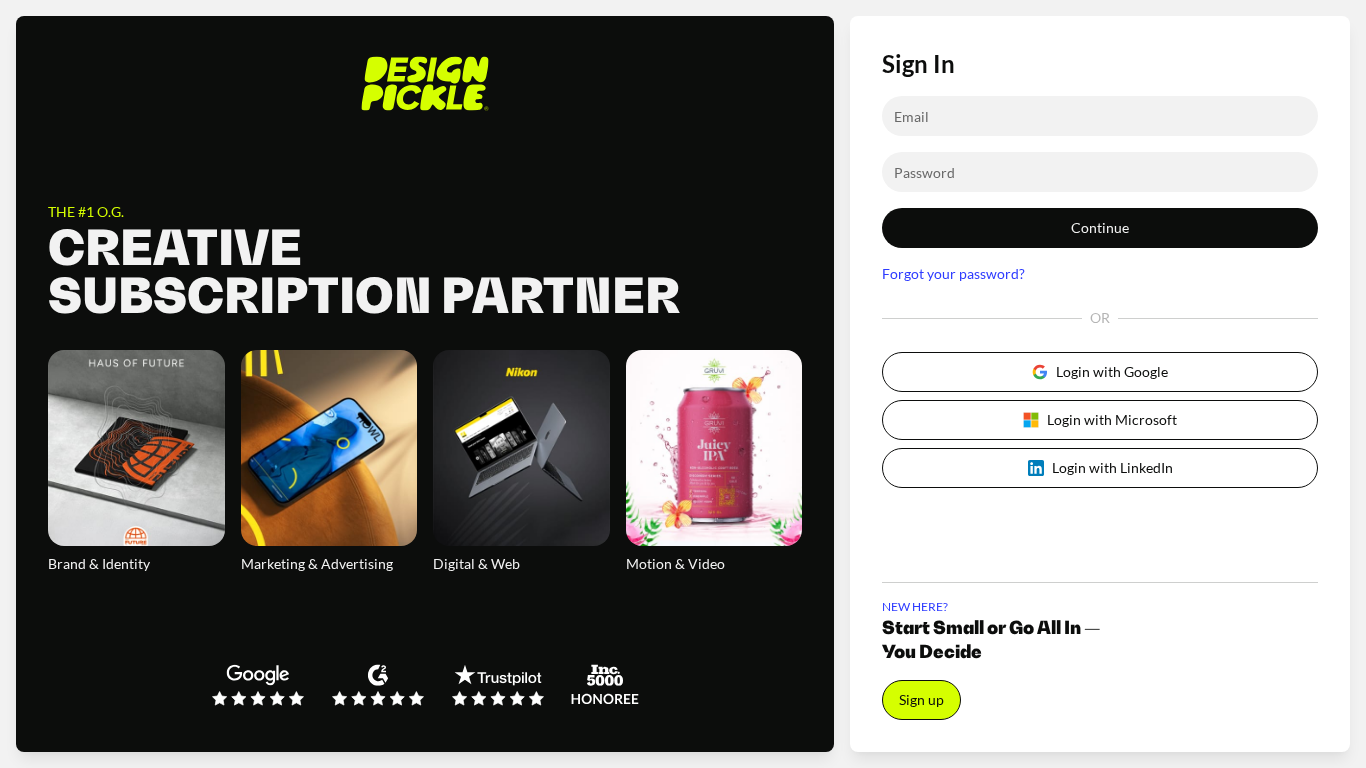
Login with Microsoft (1112, 419)
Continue (1100, 227)
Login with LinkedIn (1112, 467)
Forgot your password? (953, 273)
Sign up (921, 699)
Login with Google (1112, 371)
